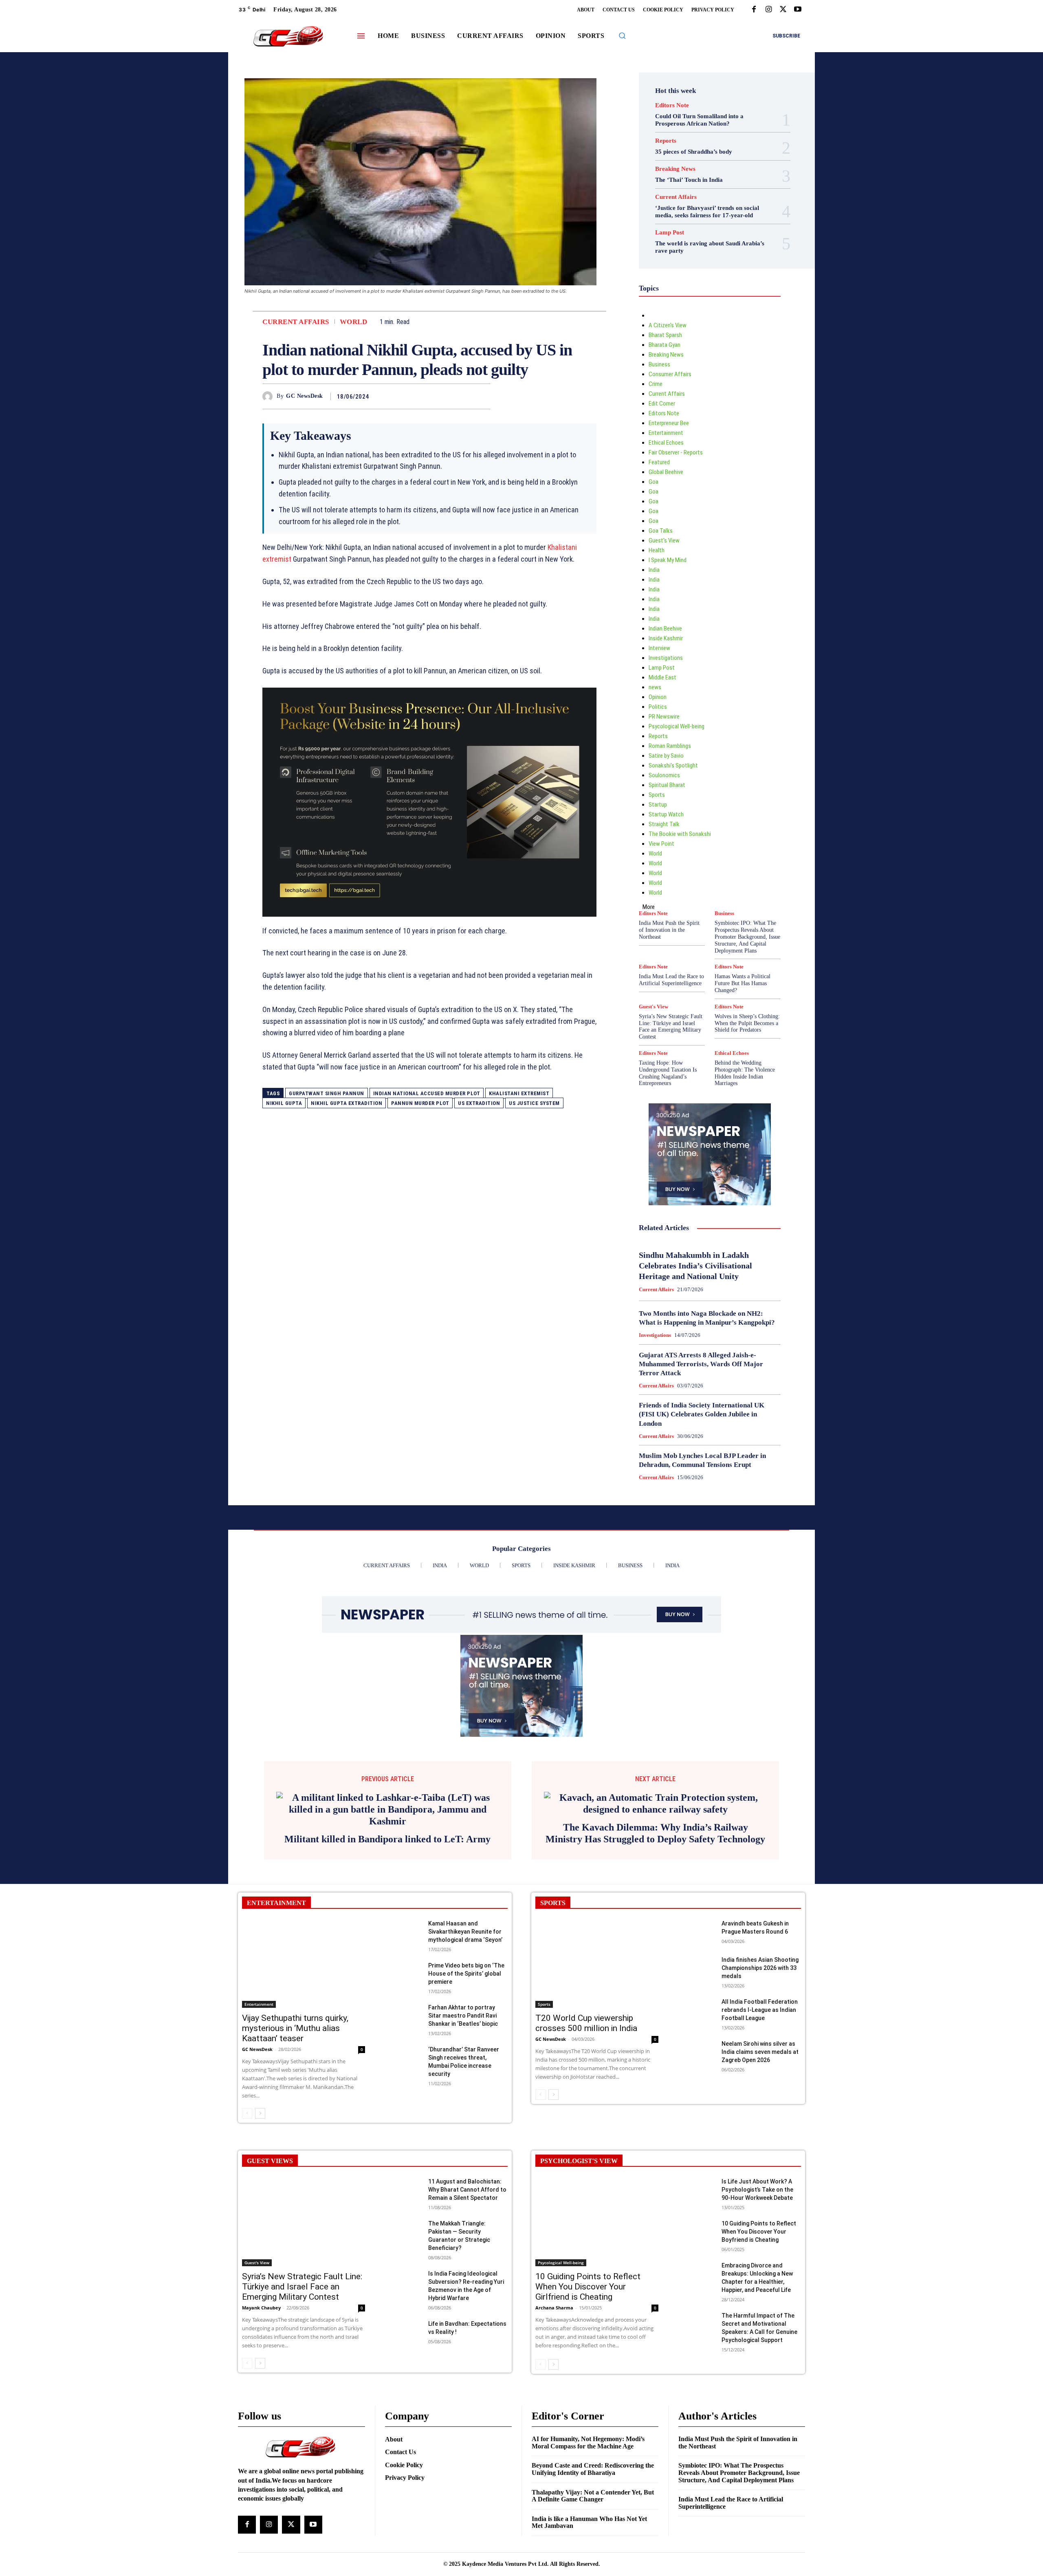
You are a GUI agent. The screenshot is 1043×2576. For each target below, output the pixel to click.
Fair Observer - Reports (676, 452)
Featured (659, 462)
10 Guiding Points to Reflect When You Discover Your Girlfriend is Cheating (588, 2391)
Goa (654, 482)
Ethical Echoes (666, 443)
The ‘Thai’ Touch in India (689, 180)
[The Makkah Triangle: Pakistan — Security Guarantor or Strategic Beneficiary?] (403, 2337)
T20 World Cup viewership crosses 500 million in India (586, 2128)
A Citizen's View (668, 325)
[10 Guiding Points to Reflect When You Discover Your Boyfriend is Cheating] (696, 2337)
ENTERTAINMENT (276, 2007)
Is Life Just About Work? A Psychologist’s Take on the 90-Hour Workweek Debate (757, 2294)
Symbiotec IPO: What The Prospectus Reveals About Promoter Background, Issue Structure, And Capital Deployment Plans (747, 937)
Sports (657, 795)
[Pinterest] (464, 396)
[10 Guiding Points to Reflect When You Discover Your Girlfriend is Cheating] (597, 2326)
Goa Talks (661, 531)
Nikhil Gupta (284, 1103)
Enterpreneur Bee (669, 423)
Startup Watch (666, 814)
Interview (659, 648)
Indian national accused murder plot (427, 1093)
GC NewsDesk (305, 396)
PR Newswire (664, 717)
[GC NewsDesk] (270, 396)
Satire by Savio (666, 756)
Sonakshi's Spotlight (673, 765)
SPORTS (553, 2007)
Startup (658, 805)
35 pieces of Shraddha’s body (694, 152)
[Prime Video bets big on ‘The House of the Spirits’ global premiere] (403, 2079)
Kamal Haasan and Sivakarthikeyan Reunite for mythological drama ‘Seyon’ (465, 2036)
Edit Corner (662, 404)
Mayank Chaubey (261, 2412)
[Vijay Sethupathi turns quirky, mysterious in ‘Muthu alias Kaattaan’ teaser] (304, 2068)
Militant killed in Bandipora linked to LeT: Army (387, 1936)
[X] (783, 10)
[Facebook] (754, 10)
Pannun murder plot (420, 1103)
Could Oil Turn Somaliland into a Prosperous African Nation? (699, 120)
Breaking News (675, 169)
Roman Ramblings (670, 746)
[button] (622, 35)
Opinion (658, 697)
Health (657, 550)
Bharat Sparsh (665, 335)
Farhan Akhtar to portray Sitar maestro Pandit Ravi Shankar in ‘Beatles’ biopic (463, 2120)
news (655, 687)
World (354, 322)
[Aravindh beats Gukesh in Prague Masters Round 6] (696, 2037)
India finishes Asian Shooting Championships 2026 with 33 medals (760, 2073)
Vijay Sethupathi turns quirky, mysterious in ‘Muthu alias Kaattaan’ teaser (295, 2133)
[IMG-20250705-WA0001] (429, 802)
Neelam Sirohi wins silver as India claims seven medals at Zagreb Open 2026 (760, 2157)
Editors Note (672, 105)
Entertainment (666, 433)
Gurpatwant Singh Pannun (327, 1093)
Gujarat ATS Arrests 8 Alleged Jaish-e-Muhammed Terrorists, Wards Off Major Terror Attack (701, 1364)
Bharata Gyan (665, 345)
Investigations (666, 658)
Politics (658, 707)
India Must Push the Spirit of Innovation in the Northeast (669, 930)
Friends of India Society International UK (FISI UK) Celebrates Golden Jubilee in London (702, 1414)
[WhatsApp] (482, 396)
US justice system (534, 1103)
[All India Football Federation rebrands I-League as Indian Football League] (696, 2115)
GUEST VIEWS (270, 2266)
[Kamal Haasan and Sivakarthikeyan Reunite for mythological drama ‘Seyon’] (403, 2037)
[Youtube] (798, 10)
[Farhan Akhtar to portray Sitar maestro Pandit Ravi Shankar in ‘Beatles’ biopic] (403, 2121)
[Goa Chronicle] (288, 37)
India (654, 570)
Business (659, 364)
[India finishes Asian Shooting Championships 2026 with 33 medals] (696, 2073)
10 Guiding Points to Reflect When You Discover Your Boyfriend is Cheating (759, 2336)
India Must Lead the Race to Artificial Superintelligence (671, 980)
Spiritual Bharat (667, 785)
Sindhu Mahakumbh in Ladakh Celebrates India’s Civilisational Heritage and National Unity (695, 1266)
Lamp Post (670, 233)
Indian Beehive (665, 629)
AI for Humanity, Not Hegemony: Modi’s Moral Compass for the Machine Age (588, 2547)
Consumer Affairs (670, 374)
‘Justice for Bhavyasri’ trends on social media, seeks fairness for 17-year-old (707, 212)
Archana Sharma (554, 2412)
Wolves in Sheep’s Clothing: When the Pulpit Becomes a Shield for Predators (747, 1023)
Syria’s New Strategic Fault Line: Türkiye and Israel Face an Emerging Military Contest (671, 1027)
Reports (666, 141)
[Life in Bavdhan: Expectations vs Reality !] (403, 2437)
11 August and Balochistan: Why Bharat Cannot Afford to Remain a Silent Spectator (467, 2294)
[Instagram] (768, 10)
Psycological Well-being (677, 726)
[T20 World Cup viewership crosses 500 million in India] (597, 2068)
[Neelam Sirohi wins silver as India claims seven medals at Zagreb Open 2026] (696, 2157)
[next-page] (260, 2218)
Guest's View (664, 540)
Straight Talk (664, 824)
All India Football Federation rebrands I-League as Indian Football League (760, 2115)
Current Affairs (296, 322)
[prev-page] (247, 2218)
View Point (661, 844)
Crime (656, 384)
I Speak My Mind (668, 560)
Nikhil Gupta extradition (347, 1103)
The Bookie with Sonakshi (680, 834)
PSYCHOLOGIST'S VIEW (579, 2266)
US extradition (479, 1103)
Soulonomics (664, 775)
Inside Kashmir (666, 638)
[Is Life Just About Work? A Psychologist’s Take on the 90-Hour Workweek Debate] (696, 2295)
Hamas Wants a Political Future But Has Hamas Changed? (743, 983)
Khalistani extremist (519, 1093)
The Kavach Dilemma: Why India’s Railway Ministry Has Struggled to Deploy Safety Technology (655, 1938)
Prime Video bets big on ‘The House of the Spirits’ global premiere (466, 2078)
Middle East (662, 677)
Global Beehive (666, 472)
